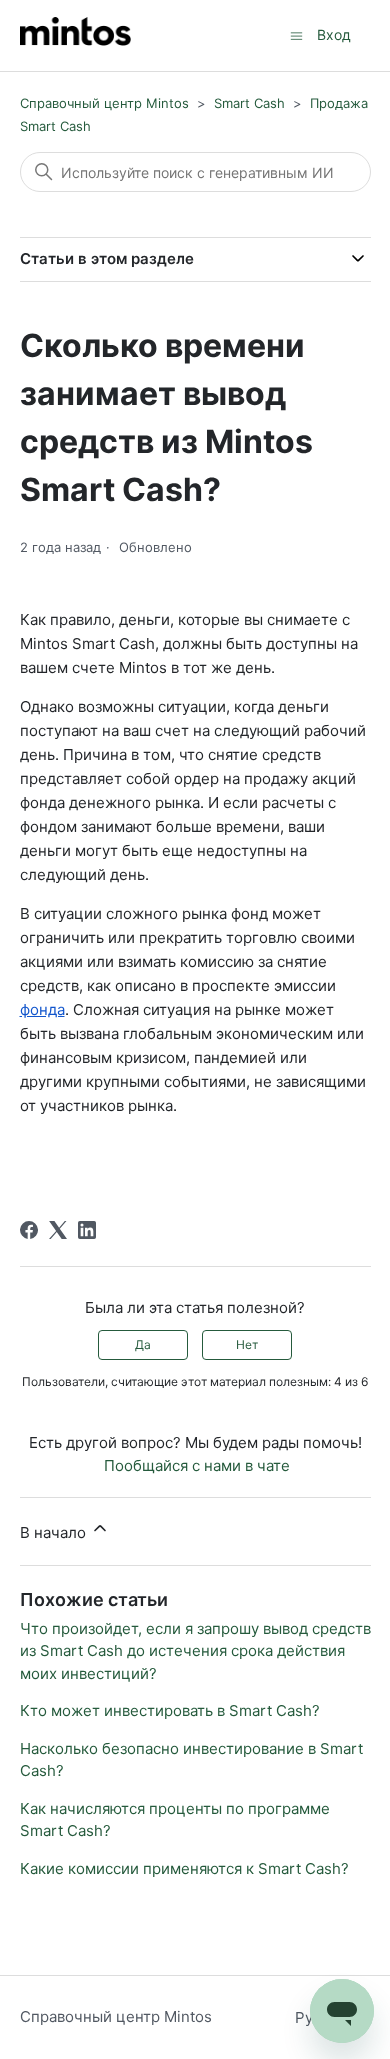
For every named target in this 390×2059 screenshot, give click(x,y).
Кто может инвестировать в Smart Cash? (170, 1710)
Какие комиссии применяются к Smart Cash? (184, 1868)
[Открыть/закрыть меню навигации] (296, 34)
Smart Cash (249, 103)
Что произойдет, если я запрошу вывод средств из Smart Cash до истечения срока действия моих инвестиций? (195, 1651)
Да (143, 1344)
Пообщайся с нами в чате (197, 1465)
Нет (247, 1344)
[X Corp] (58, 1230)
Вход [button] (334, 34)
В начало (55, 1532)
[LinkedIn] (87, 1230)
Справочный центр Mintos (104, 103)
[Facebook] (29, 1230)
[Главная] (75, 35)
